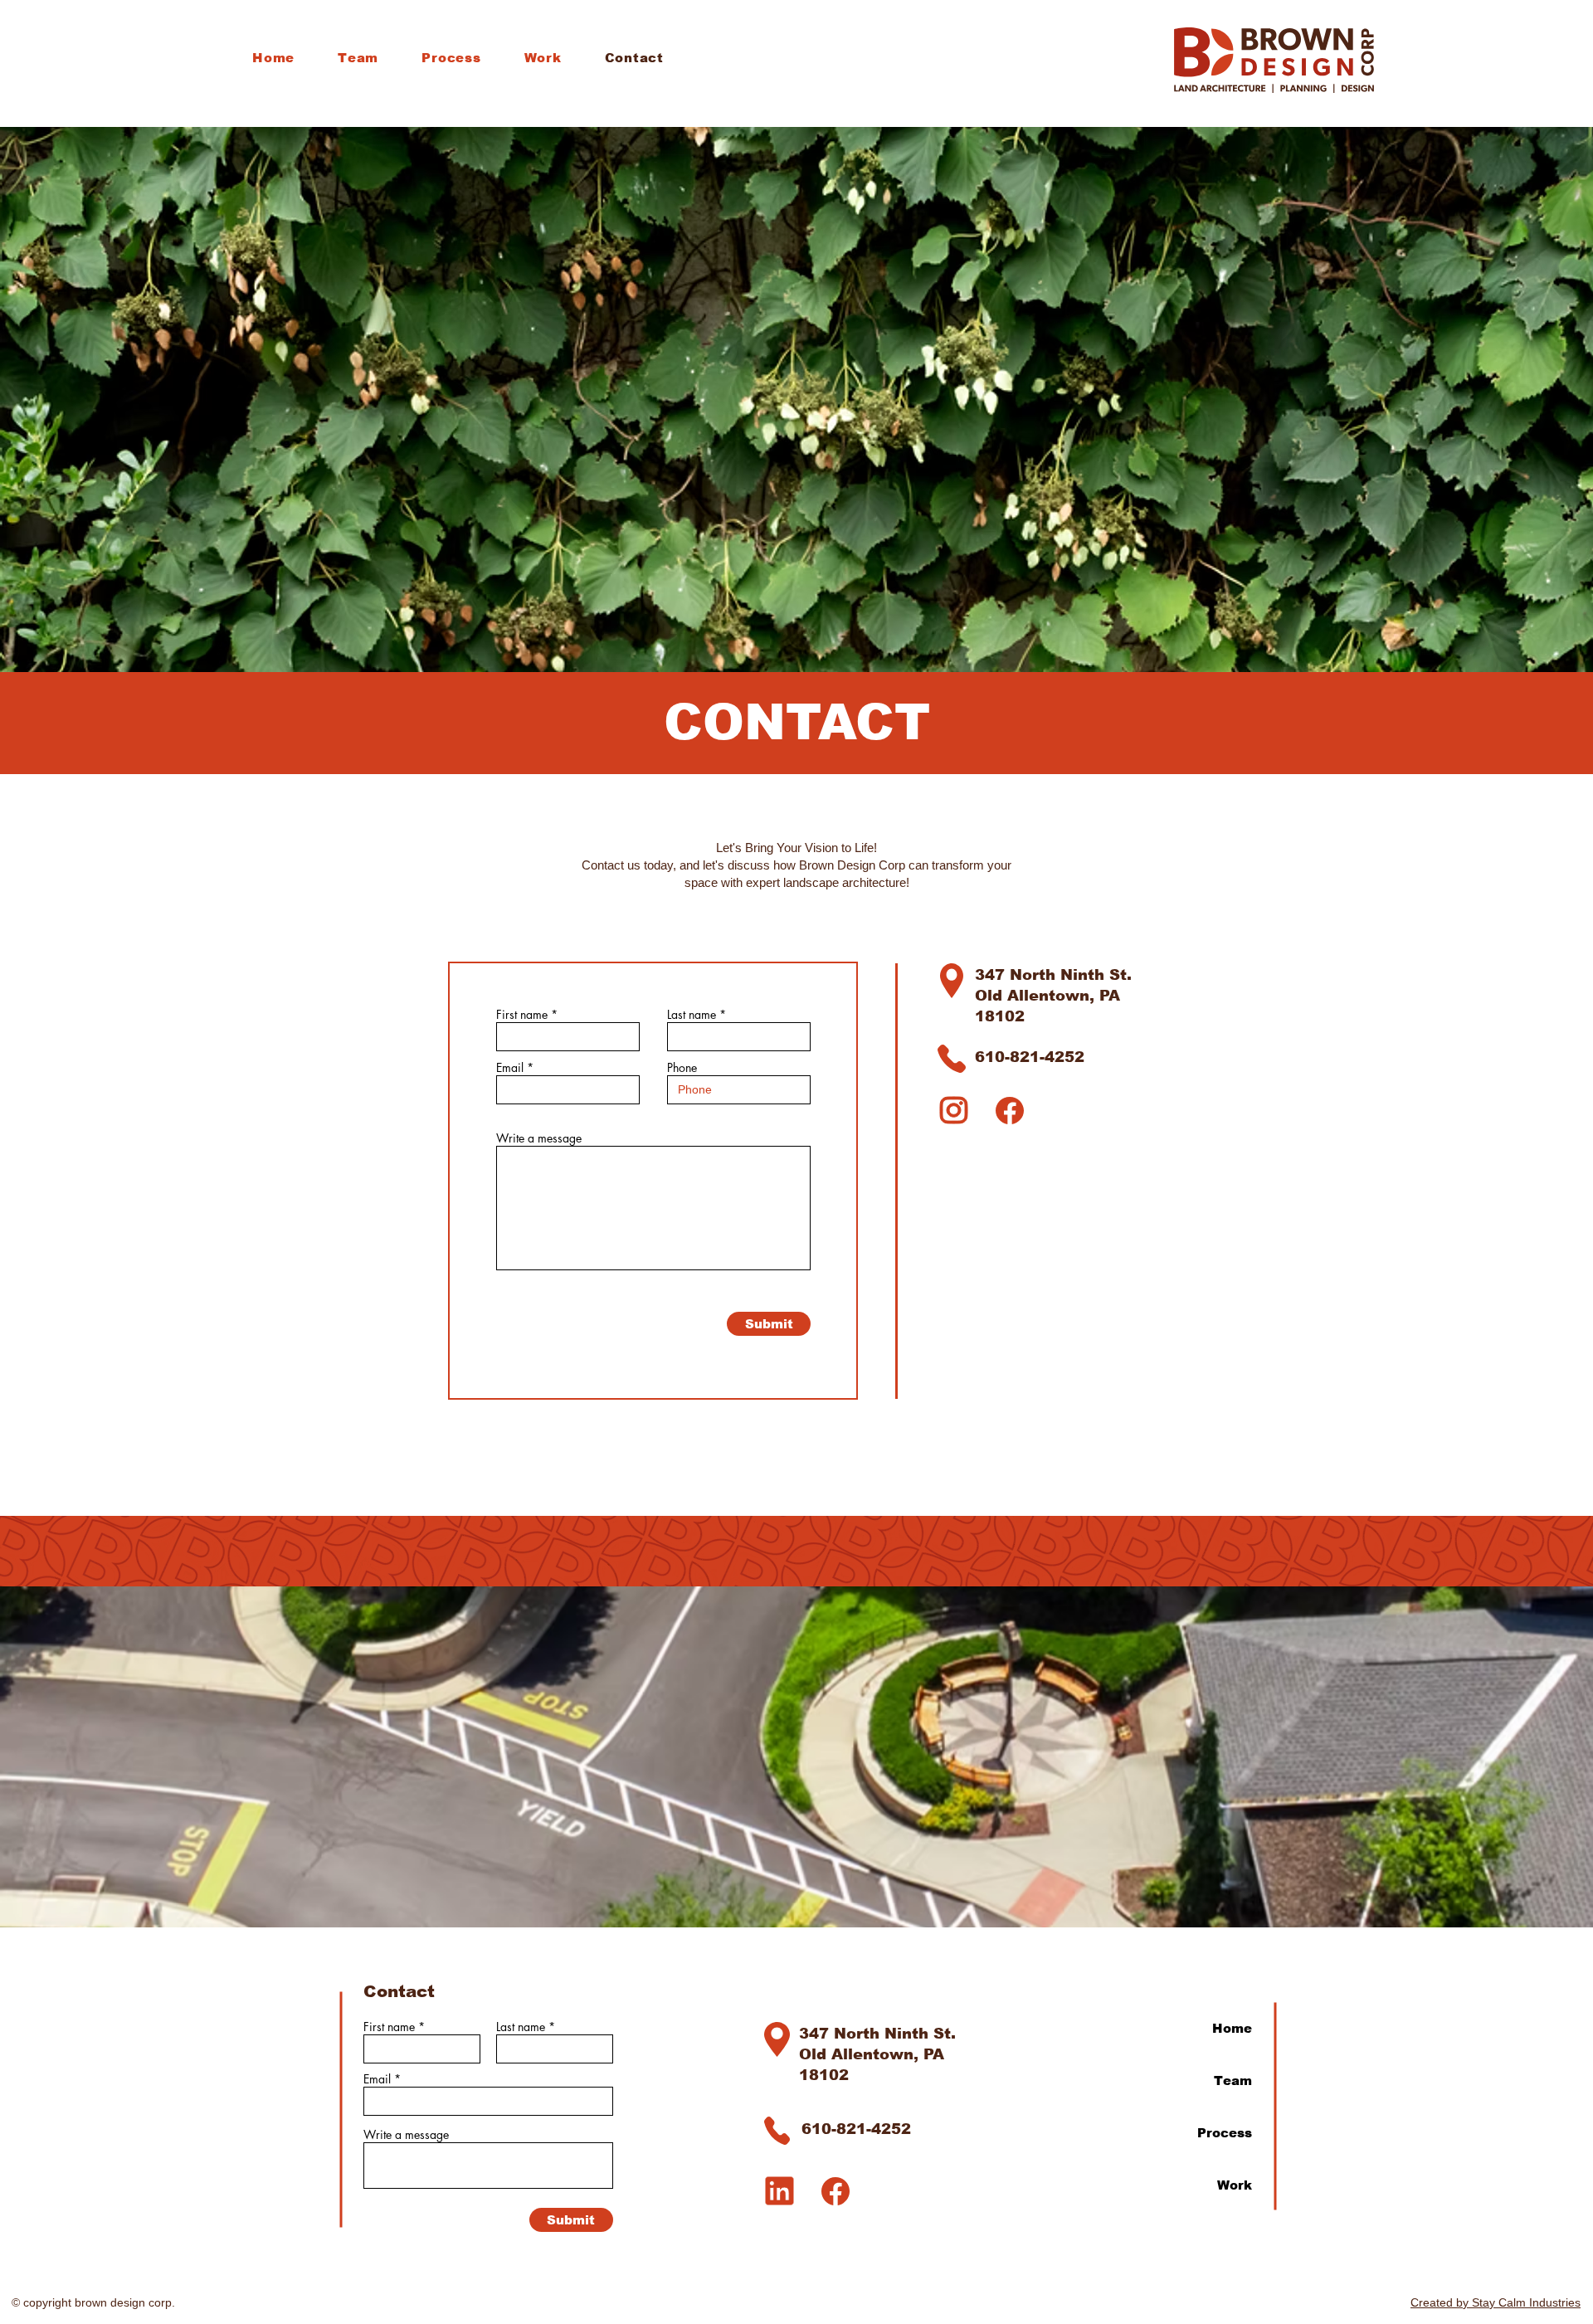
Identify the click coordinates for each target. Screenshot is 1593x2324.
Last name (692, 1015)
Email (510, 1068)
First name (522, 1015)
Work (1235, 2185)
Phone (682, 1068)
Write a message (539, 1138)
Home (1232, 2028)
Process (1225, 2133)
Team (1233, 2080)
